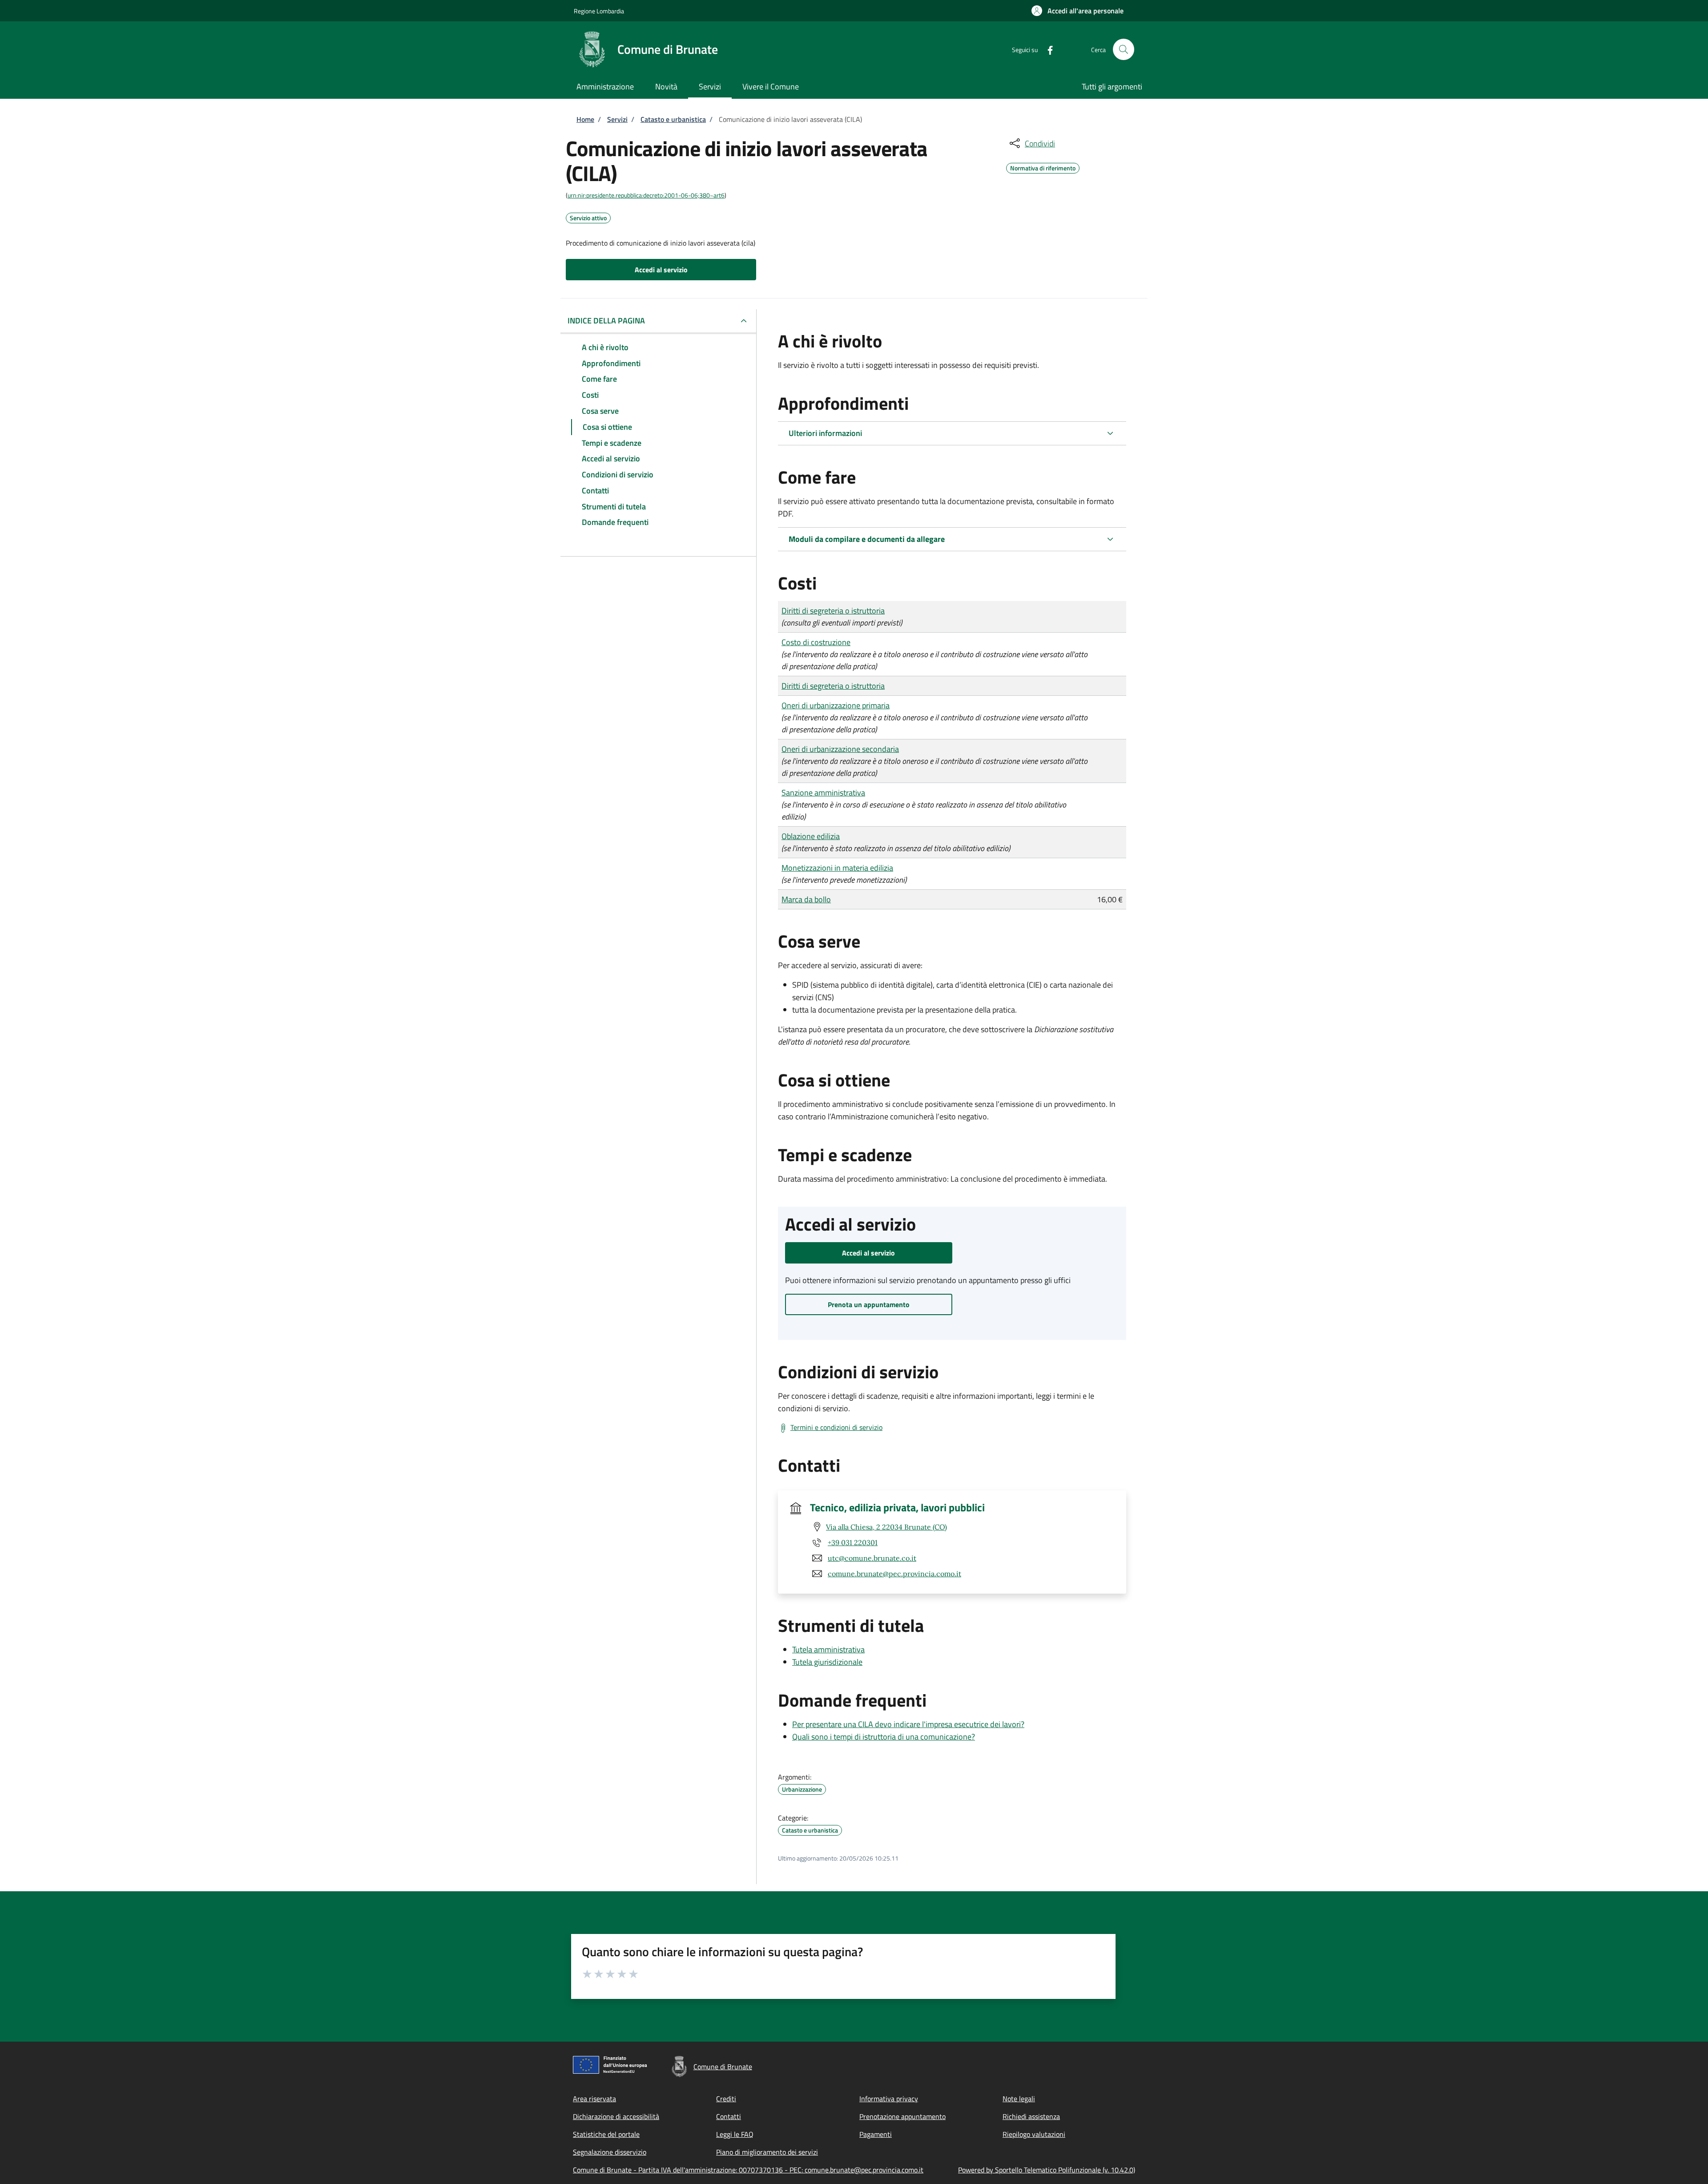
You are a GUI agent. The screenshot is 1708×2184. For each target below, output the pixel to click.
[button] (1078, 11)
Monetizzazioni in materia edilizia (837, 868)
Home (585, 119)
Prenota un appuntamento (869, 1304)
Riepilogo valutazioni (1034, 2134)
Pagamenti (876, 2134)
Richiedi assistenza (1031, 2116)
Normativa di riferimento (1043, 167)
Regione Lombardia (599, 11)
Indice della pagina (606, 321)
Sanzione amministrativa (823, 793)
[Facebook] (1047, 49)
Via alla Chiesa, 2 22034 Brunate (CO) (886, 1527)
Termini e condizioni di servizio (836, 1427)
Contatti (729, 2116)
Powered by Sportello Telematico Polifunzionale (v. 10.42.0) (1047, 2170)
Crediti (726, 2099)
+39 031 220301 (853, 1542)
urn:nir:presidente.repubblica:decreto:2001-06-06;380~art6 (646, 195)
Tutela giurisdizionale (827, 1662)
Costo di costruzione (816, 642)
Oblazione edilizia (811, 836)
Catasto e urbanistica (673, 119)
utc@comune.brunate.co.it (872, 1558)
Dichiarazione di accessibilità (616, 2116)
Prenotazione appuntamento (902, 2116)
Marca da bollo (806, 899)
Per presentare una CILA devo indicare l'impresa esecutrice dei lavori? (908, 1724)
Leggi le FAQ (735, 2134)
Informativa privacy (889, 2099)
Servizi (617, 119)
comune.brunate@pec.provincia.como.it (894, 1574)
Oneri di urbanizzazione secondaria (840, 749)
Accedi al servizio (661, 270)
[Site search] (1124, 49)
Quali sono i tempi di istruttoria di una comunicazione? (884, 1737)
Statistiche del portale (606, 2134)
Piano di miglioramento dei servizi (767, 2152)
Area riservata (594, 2099)
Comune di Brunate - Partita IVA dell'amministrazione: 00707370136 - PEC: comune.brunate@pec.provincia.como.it (748, 2170)
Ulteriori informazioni (825, 433)
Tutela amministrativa (828, 1649)
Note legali (1019, 2099)
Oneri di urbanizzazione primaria (836, 705)
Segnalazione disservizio (610, 2152)
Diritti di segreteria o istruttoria (833, 611)
